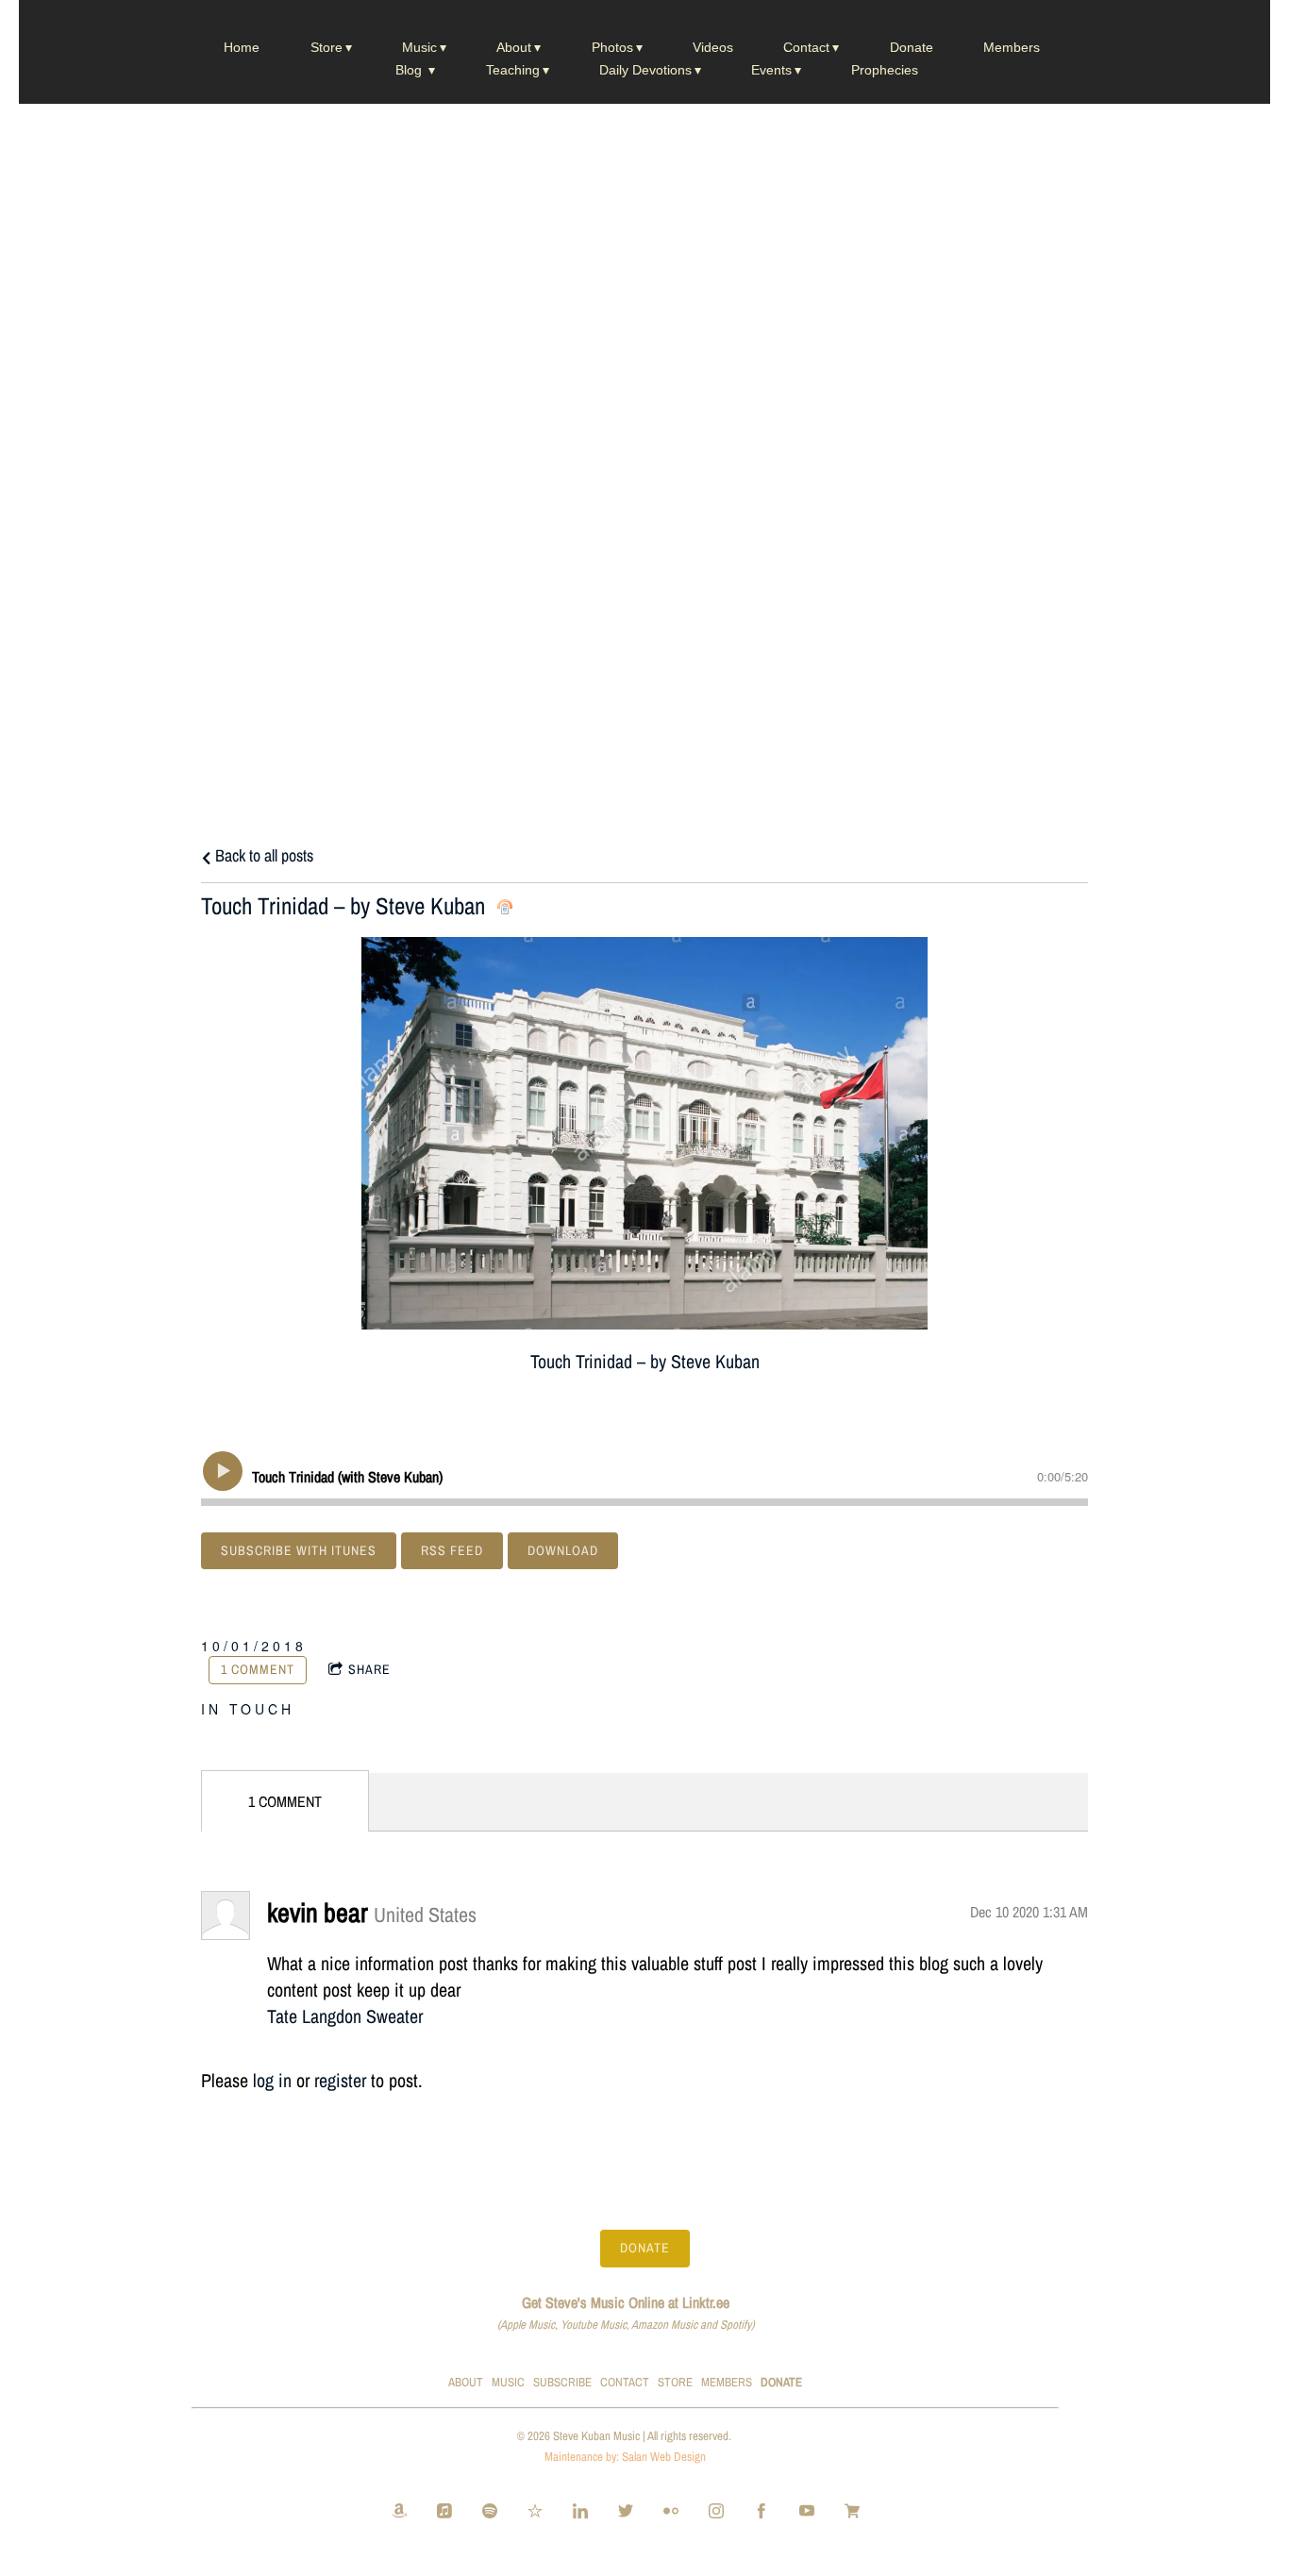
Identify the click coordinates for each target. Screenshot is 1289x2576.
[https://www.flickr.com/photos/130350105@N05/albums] (671, 2513)
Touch (262, 1709)
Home (242, 47)
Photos (612, 47)
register (340, 2080)
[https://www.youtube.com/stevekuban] (807, 2513)
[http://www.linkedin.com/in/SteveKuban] (580, 2513)
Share (369, 1669)
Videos (713, 47)
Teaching (513, 70)
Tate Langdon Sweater (345, 2016)
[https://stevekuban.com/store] (852, 2513)
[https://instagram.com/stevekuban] (716, 2513)
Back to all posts (262, 855)
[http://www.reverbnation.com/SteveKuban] (535, 2513)
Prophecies (885, 70)
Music (419, 47)
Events (771, 70)
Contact (806, 47)
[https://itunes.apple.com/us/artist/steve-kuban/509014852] (444, 2513)
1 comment (258, 1669)
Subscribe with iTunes (299, 1550)
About (514, 47)
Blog (410, 70)
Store (326, 47)
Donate (912, 47)
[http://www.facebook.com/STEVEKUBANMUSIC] (762, 2513)
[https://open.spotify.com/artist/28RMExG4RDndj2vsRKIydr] (490, 2513)
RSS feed (452, 1550)
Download (563, 1550)
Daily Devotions (645, 70)
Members (1012, 47)
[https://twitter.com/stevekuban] (626, 2513)
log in (272, 2080)
